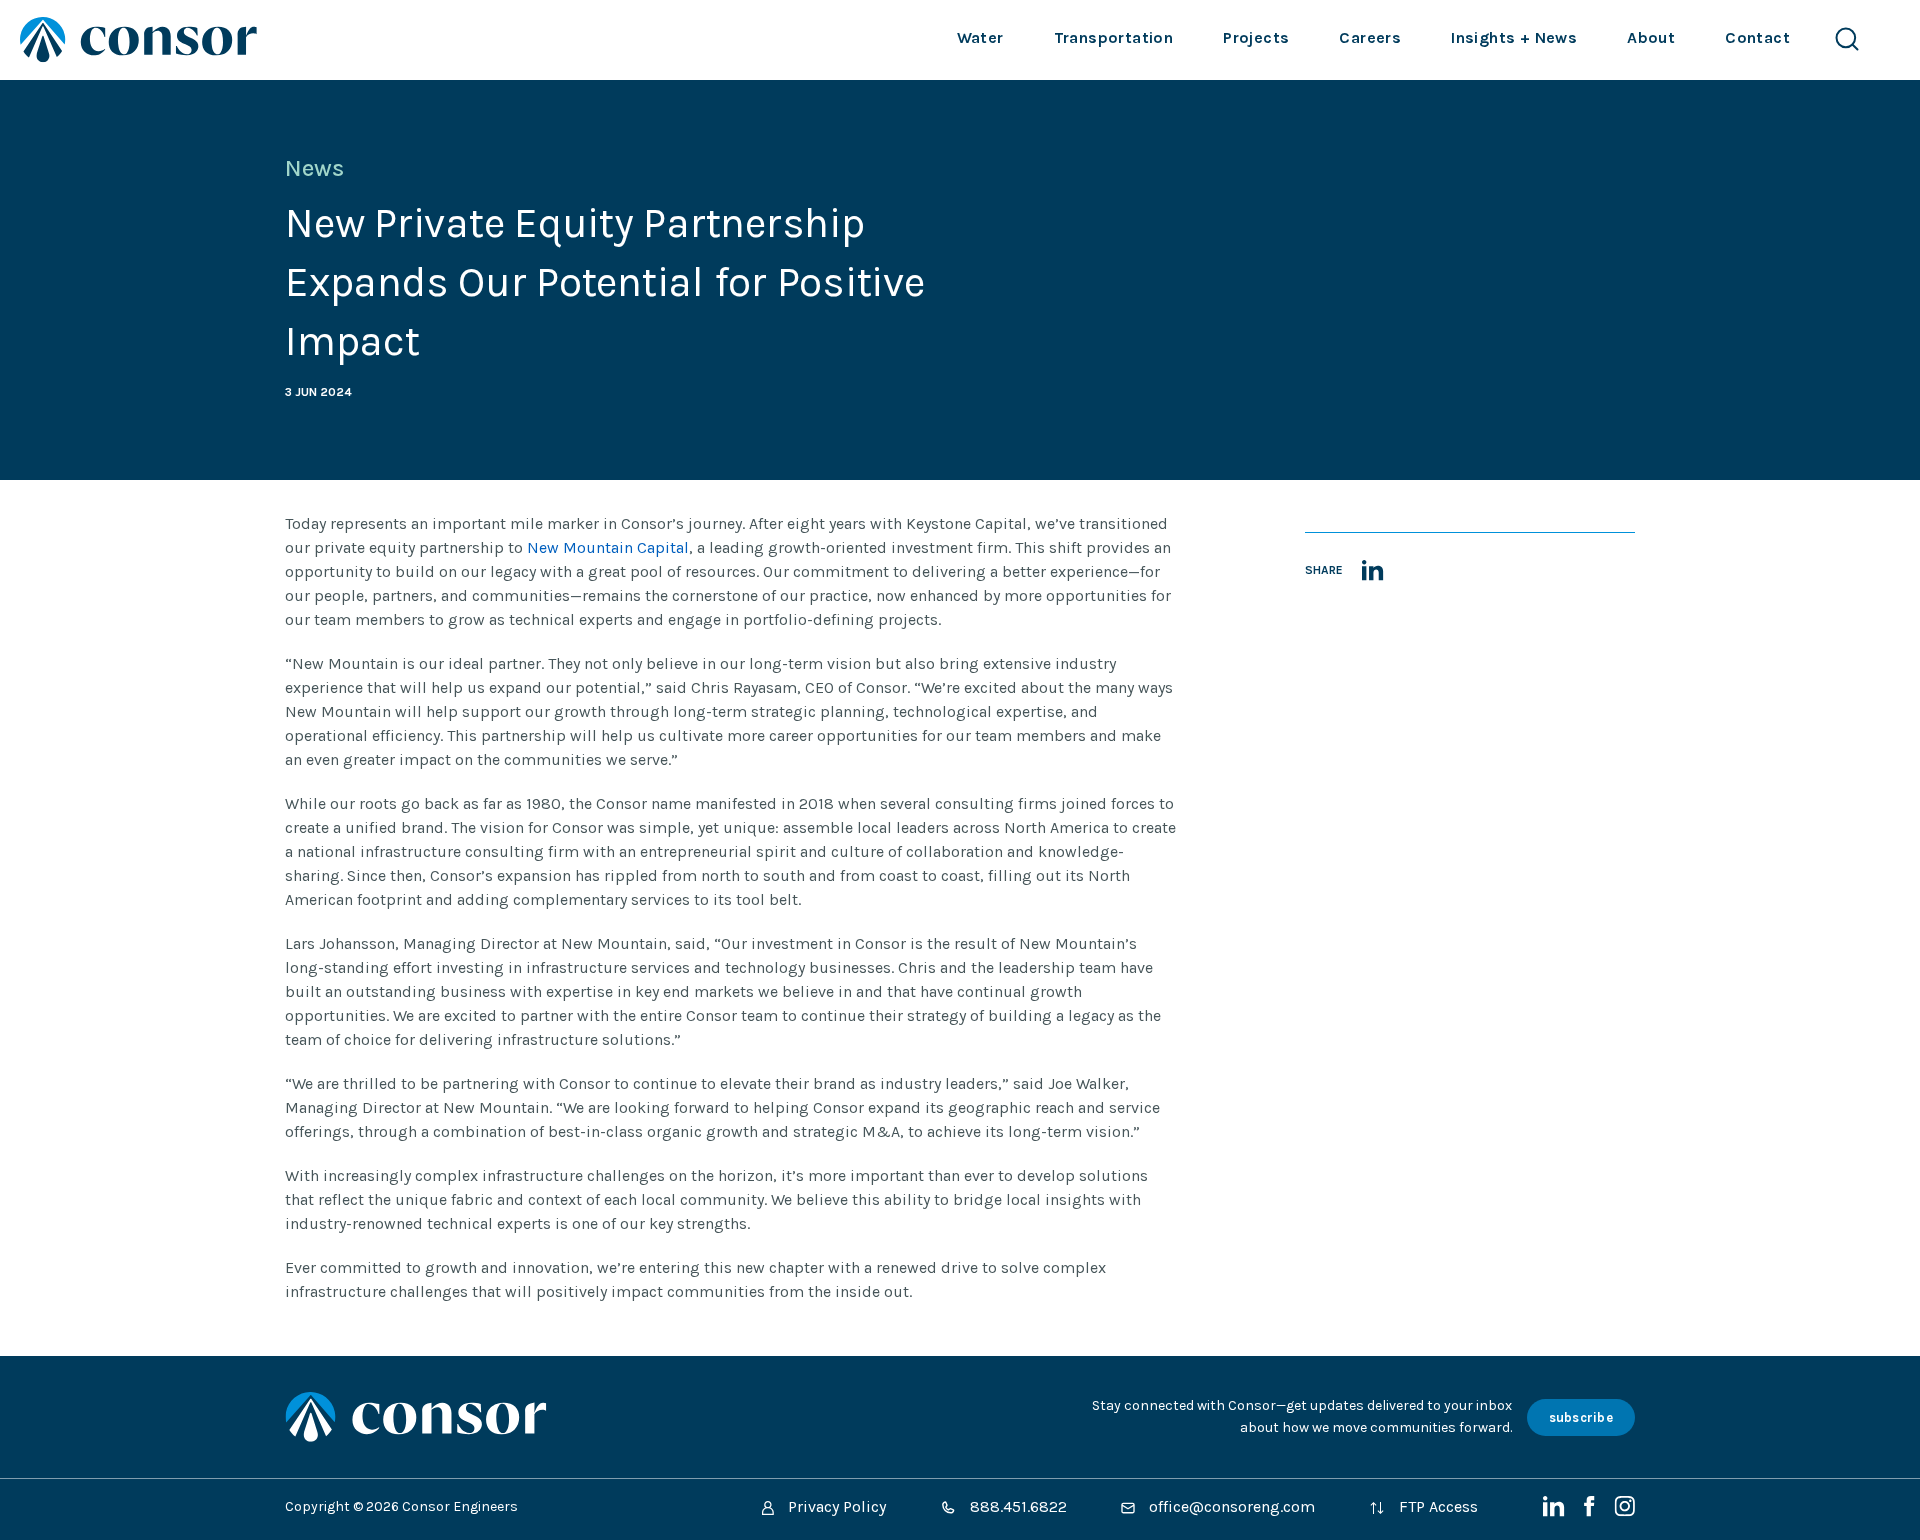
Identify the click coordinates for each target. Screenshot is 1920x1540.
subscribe (1581, 1417)
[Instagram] (1624, 1511)
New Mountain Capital (608, 547)
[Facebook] (1591, 1511)
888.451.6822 (1016, 1506)
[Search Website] (1847, 39)
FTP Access (1436, 1506)
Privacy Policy (835, 1506)
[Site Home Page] (138, 39)
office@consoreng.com (1230, 1506)
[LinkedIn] (1556, 1511)
